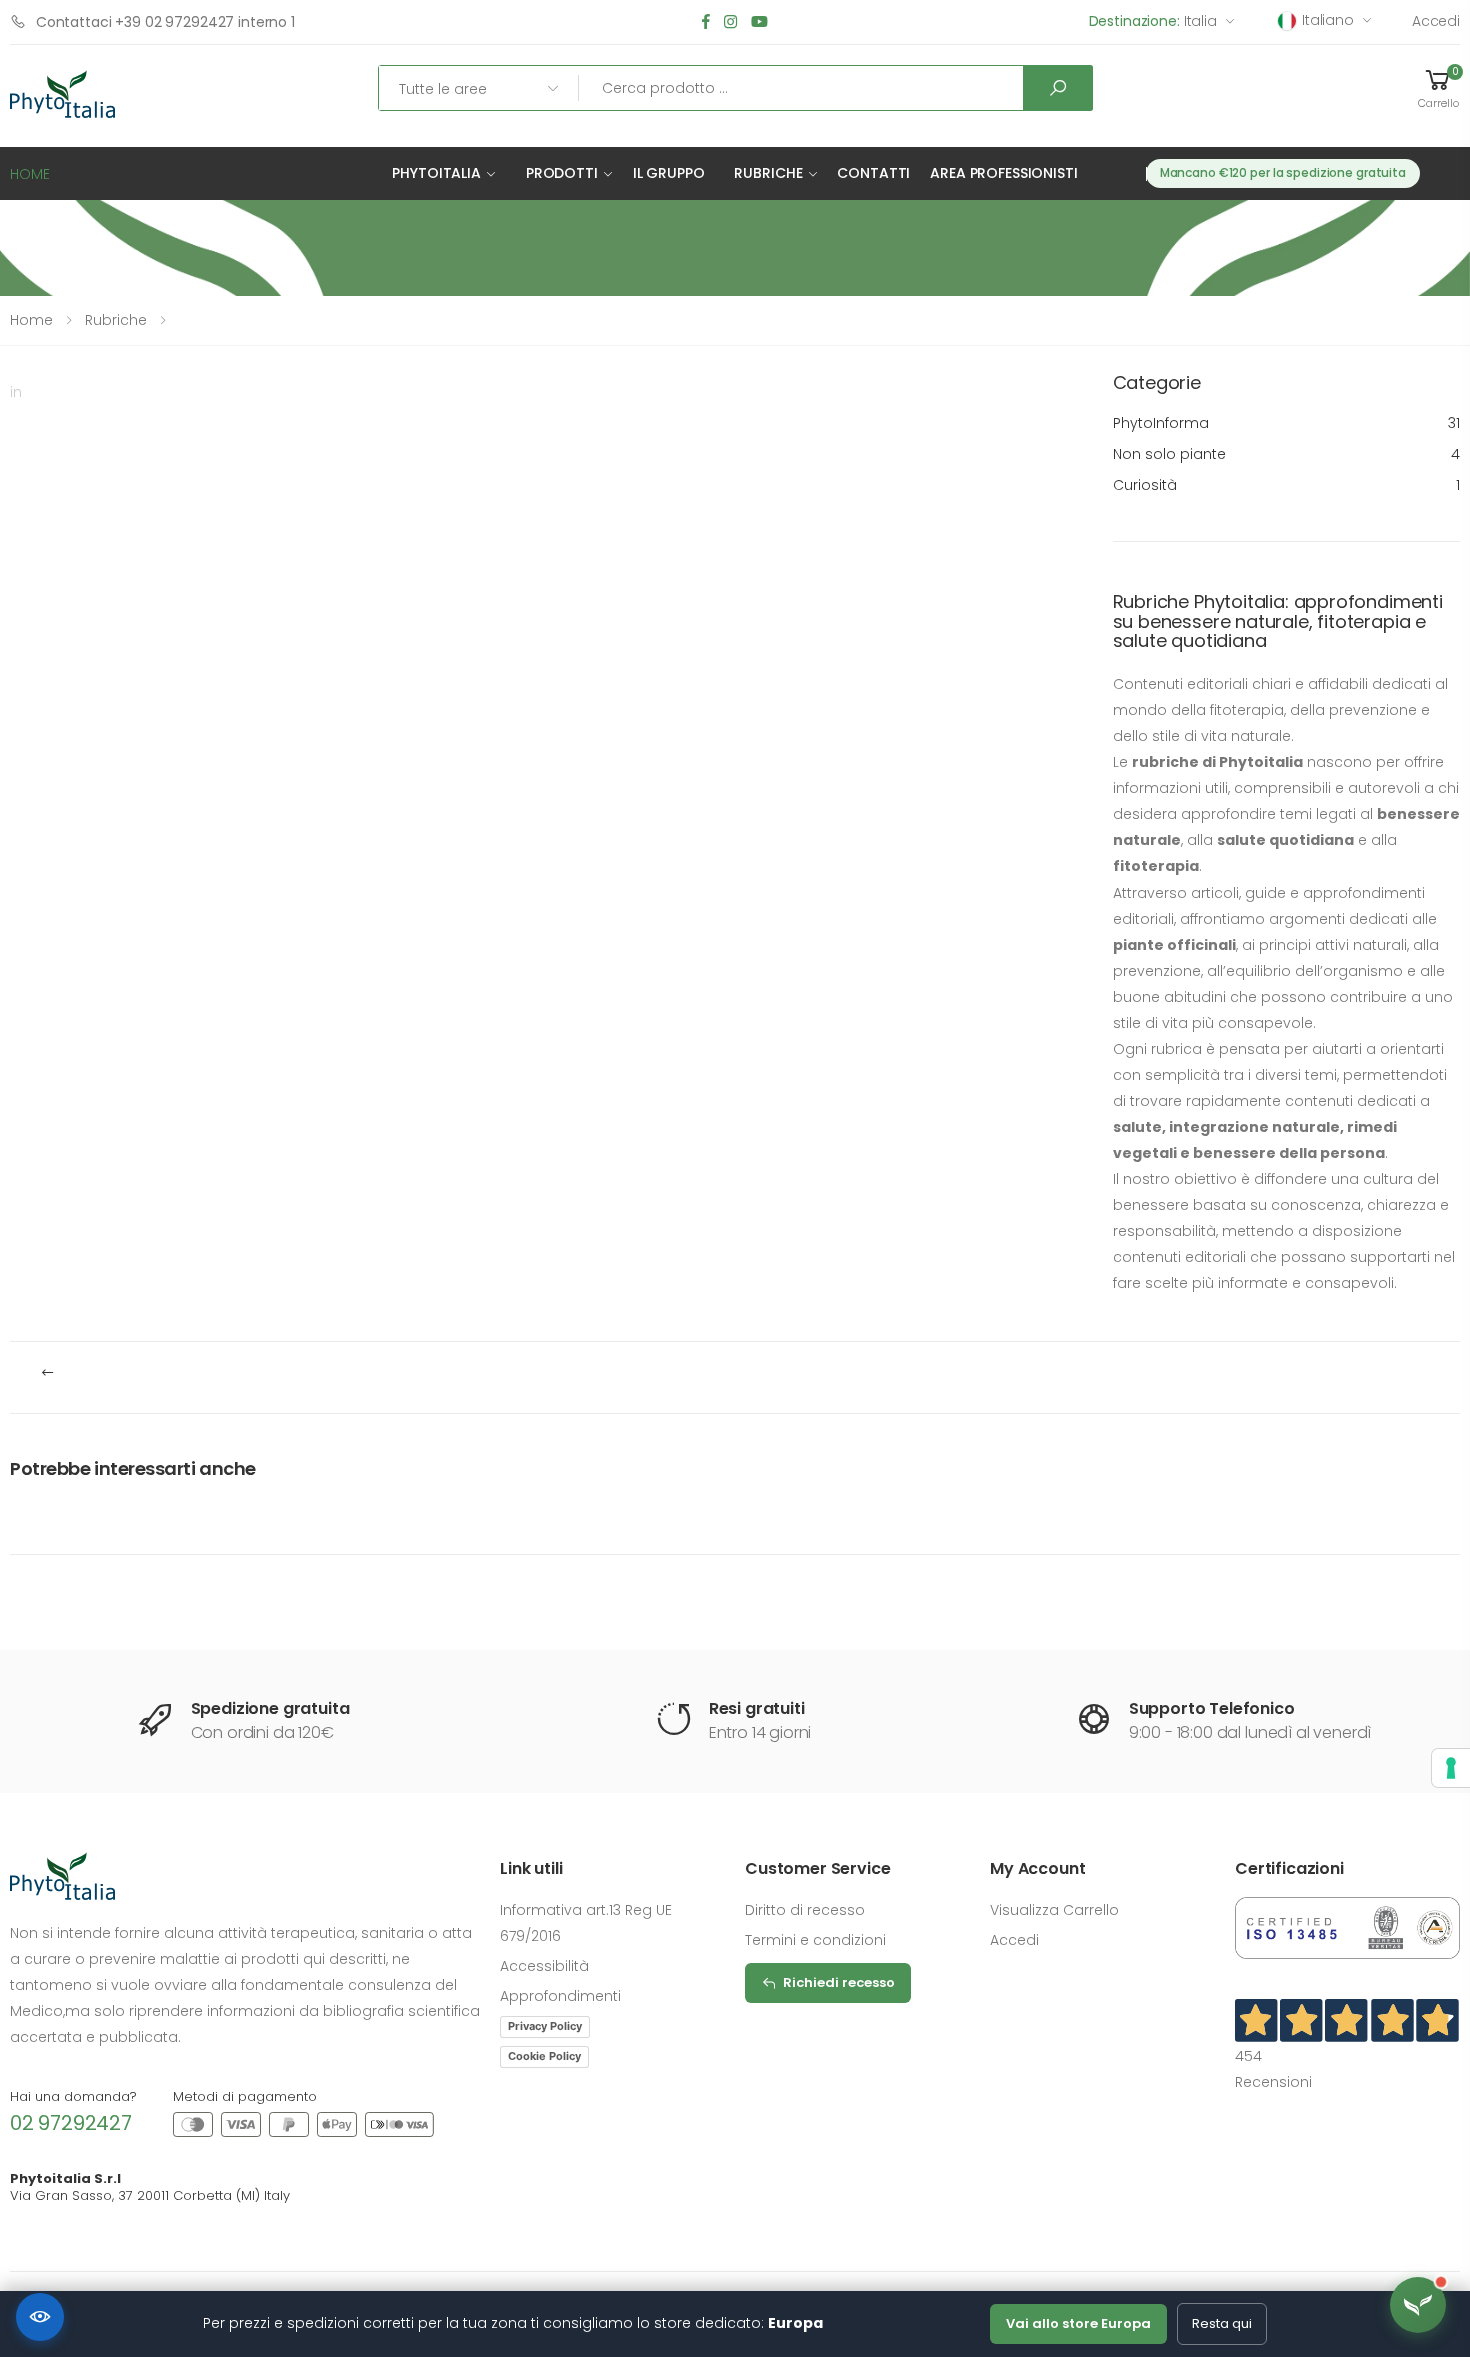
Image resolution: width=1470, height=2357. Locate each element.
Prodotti (562, 173)
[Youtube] (759, 22)
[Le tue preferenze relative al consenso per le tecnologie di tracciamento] (1451, 1768)
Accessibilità (544, 1966)
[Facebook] (706, 22)
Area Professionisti (1003, 173)
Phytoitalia (436, 173)
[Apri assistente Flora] (1418, 2305)
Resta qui (1222, 2323)
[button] (1438, 88)
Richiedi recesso (839, 1982)
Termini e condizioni (815, 1940)
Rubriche (768, 173)
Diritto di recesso (805, 1910)
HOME (30, 174)
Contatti (873, 173)
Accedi (1436, 21)
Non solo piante (1287, 454)
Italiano (1328, 20)
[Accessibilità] (40, 2317)
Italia (1153, 21)
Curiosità (1287, 485)
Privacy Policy (545, 2026)
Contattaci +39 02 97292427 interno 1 (165, 22)
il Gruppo (669, 173)
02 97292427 (71, 2123)
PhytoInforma (1287, 423)
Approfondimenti (560, 1996)
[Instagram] (730, 22)
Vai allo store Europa (1078, 2323)
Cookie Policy (544, 2056)
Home (31, 320)
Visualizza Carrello (1054, 1910)
